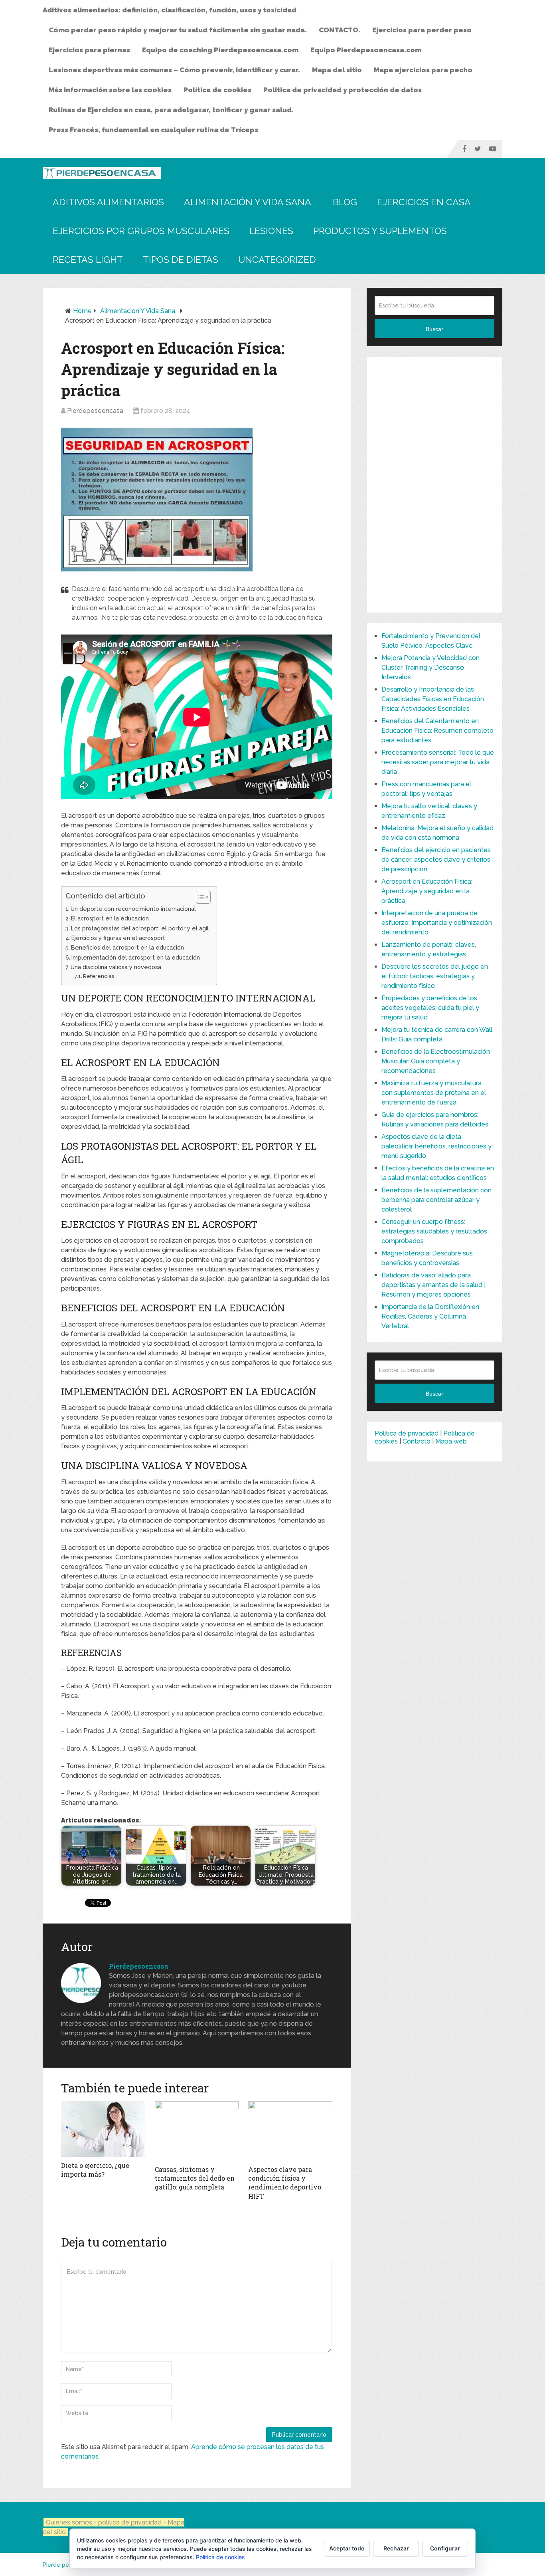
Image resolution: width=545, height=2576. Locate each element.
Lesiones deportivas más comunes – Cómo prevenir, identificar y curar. (174, 70)
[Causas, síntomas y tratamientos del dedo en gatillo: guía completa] (197, 2131)
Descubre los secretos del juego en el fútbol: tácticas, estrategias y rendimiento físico (435, 976)
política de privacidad (131, 2522)
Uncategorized (277, 259)
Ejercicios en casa (424, 202)
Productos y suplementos (380, 231)
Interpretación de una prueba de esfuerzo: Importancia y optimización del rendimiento (437, 923)
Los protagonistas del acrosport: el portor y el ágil (140, 928)
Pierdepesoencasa (95, 411)
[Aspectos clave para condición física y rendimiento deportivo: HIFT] (290, 2131)
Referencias (99, 976)
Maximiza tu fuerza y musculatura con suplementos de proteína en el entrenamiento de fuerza (434, 1093)
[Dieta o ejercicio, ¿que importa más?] (103, 2129)
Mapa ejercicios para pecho (423, 70)
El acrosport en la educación (110, 918)
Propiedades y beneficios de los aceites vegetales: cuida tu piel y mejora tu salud (430, 1008)
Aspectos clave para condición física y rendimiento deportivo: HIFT (285, 2183)
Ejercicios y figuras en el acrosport (118, 938)
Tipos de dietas (181, 259)
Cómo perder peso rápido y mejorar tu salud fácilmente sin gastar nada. (178, 30)
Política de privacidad (407, 1433)
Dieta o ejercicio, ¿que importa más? (95, 2170)
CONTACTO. (340, 30)
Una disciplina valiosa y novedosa (116, 967)
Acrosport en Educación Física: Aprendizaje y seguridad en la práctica (427, 891)
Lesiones (271, 231)
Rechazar (396, 2548)
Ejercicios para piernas (89, 50)
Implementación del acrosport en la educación (136, 957)
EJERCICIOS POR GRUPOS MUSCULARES (141, 231)
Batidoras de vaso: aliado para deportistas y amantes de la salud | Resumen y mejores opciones (433, 1285)
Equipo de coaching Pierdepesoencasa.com (220, 50)
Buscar (434, 329)
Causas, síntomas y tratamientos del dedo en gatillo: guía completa (195, 2178)
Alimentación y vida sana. (248, 202)
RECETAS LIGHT (88, 259)
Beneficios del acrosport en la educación (127, 947)
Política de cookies (217, 90)
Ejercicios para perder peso (422, 30)
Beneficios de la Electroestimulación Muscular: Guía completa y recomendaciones (436, 1061)
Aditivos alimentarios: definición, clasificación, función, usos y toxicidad (170, 10)
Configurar (445, 2548)
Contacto (417, 1441)
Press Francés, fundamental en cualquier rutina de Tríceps (153, 130)
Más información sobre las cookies (110, 90)
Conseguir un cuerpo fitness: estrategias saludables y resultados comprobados (434, 1231)
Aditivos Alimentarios (108, 202)
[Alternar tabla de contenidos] (199, 897)
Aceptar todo (347, 2548)
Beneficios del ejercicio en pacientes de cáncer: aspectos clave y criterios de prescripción (436, 860)
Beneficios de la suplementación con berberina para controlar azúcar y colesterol (436, 1200)
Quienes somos (69, 2522)
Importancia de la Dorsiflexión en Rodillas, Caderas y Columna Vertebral (430, 1316)
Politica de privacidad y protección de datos (343, 90)
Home (82, 311)
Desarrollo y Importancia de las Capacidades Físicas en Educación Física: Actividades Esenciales (433, 699)
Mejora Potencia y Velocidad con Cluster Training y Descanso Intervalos (430, 667)
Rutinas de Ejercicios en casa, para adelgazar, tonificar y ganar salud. (171, 110)
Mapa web (451, 1441)
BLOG (345, 202)
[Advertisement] (434, 485)
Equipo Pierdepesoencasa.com (366, 50)
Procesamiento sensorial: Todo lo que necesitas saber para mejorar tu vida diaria (438, 762)
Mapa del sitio (337, 70)
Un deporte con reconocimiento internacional (133, 909)
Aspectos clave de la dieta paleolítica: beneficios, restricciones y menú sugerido (436, 1146)
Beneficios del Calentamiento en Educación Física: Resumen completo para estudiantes (437, 731)
